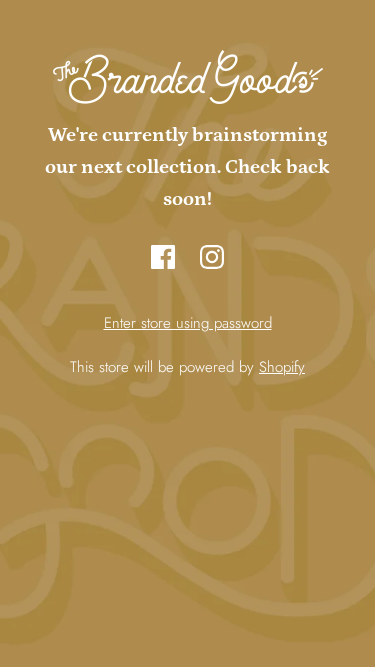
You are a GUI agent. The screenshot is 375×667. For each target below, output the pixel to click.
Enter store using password (188, 323)
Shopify (282, 367)
